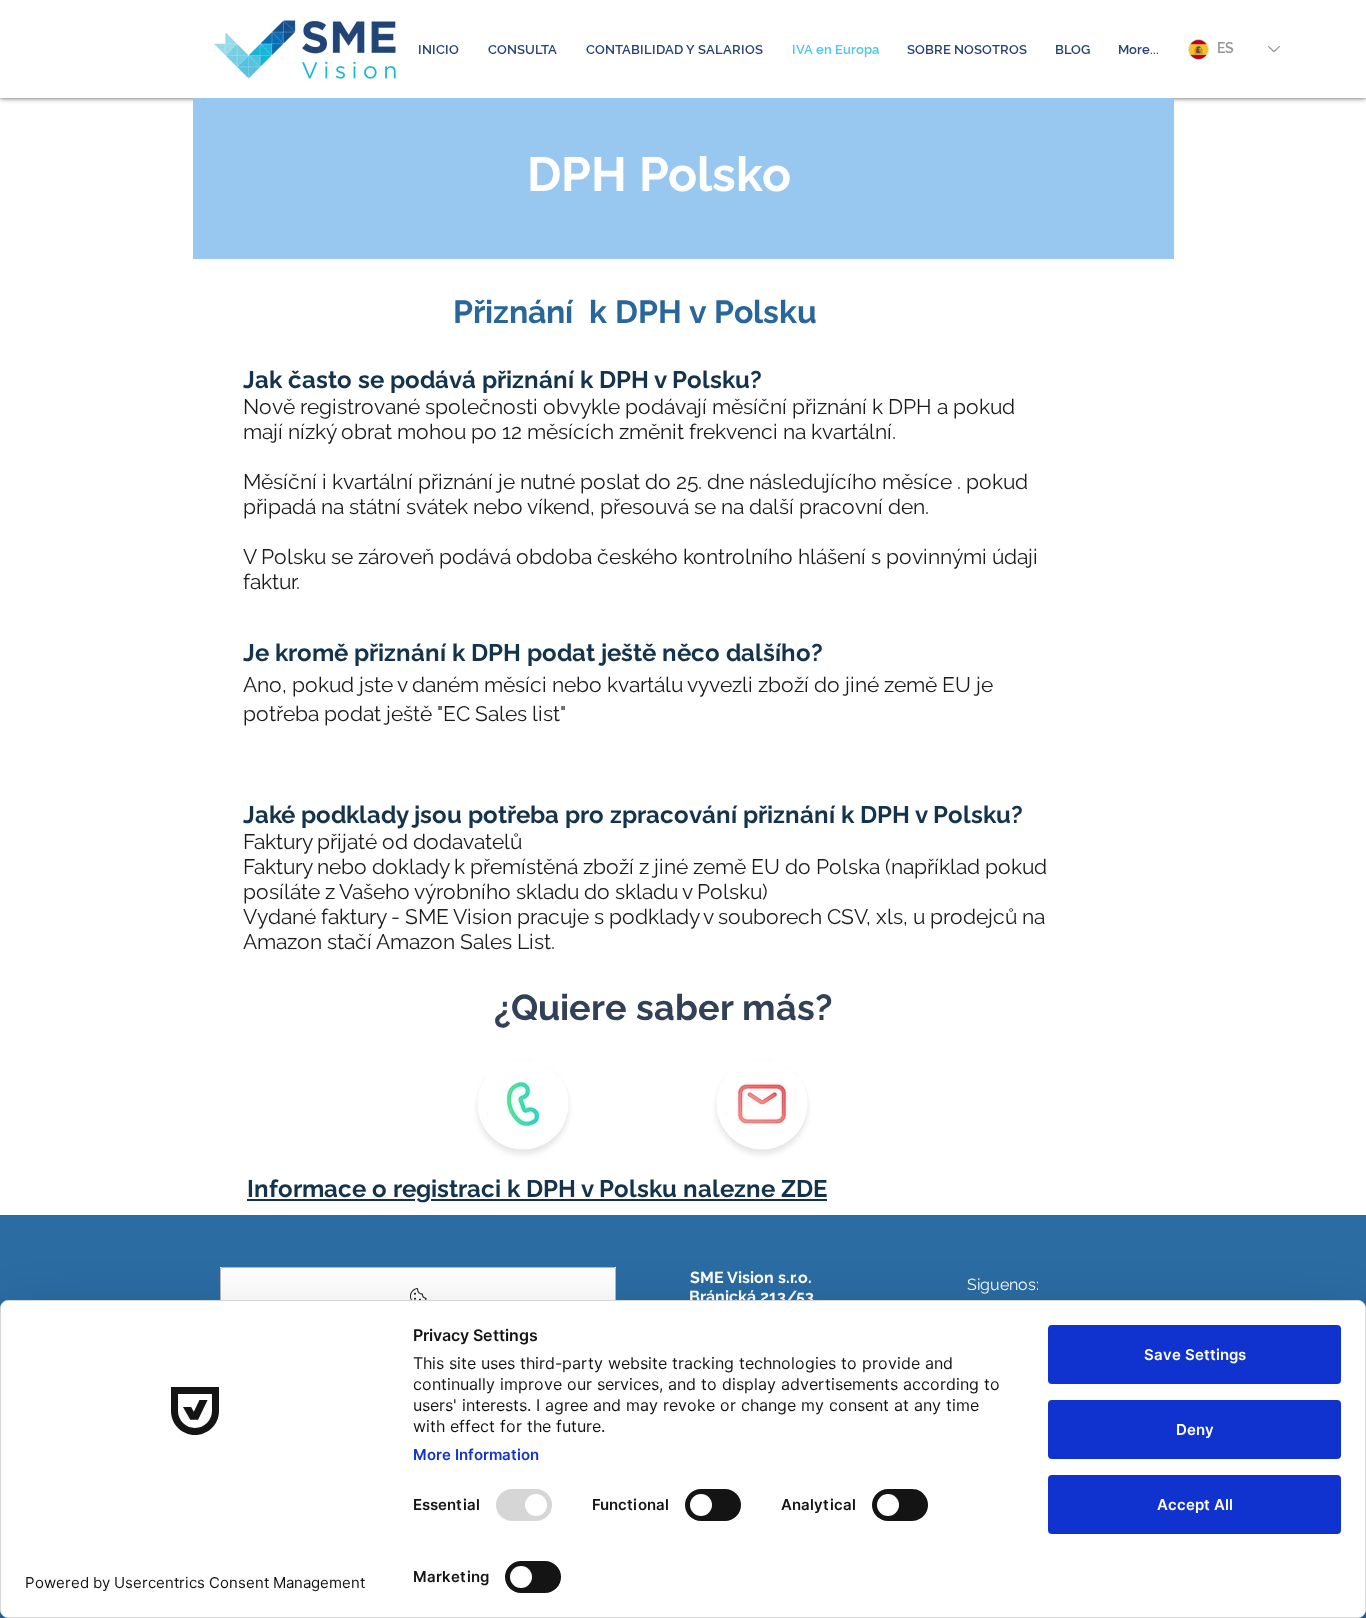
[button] (522, 49)
